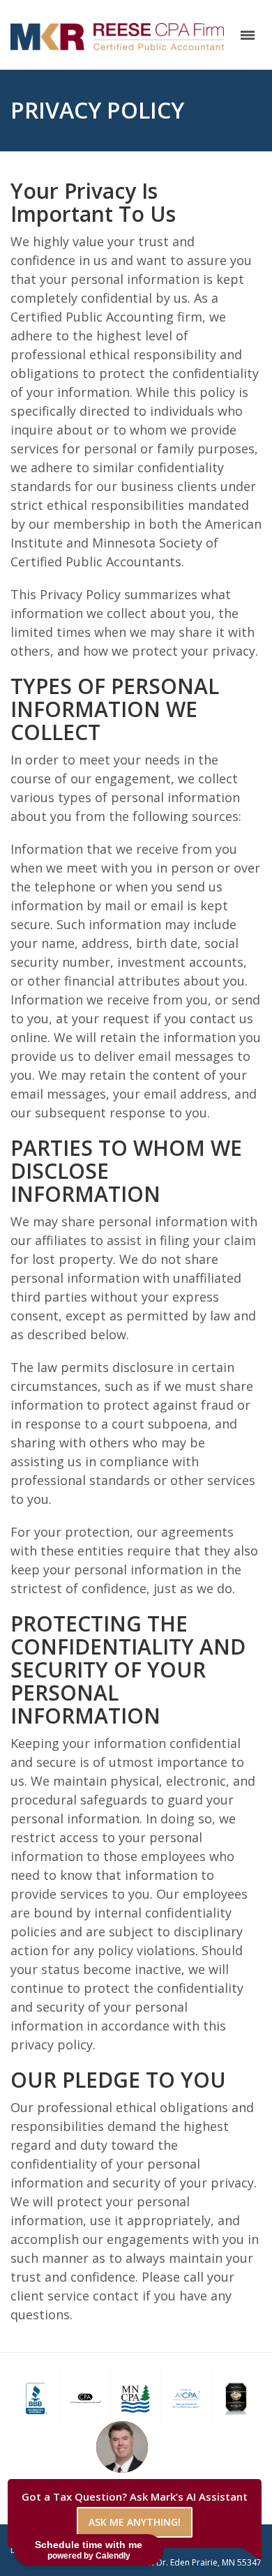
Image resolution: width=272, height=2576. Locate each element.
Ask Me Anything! (135, 2522)
